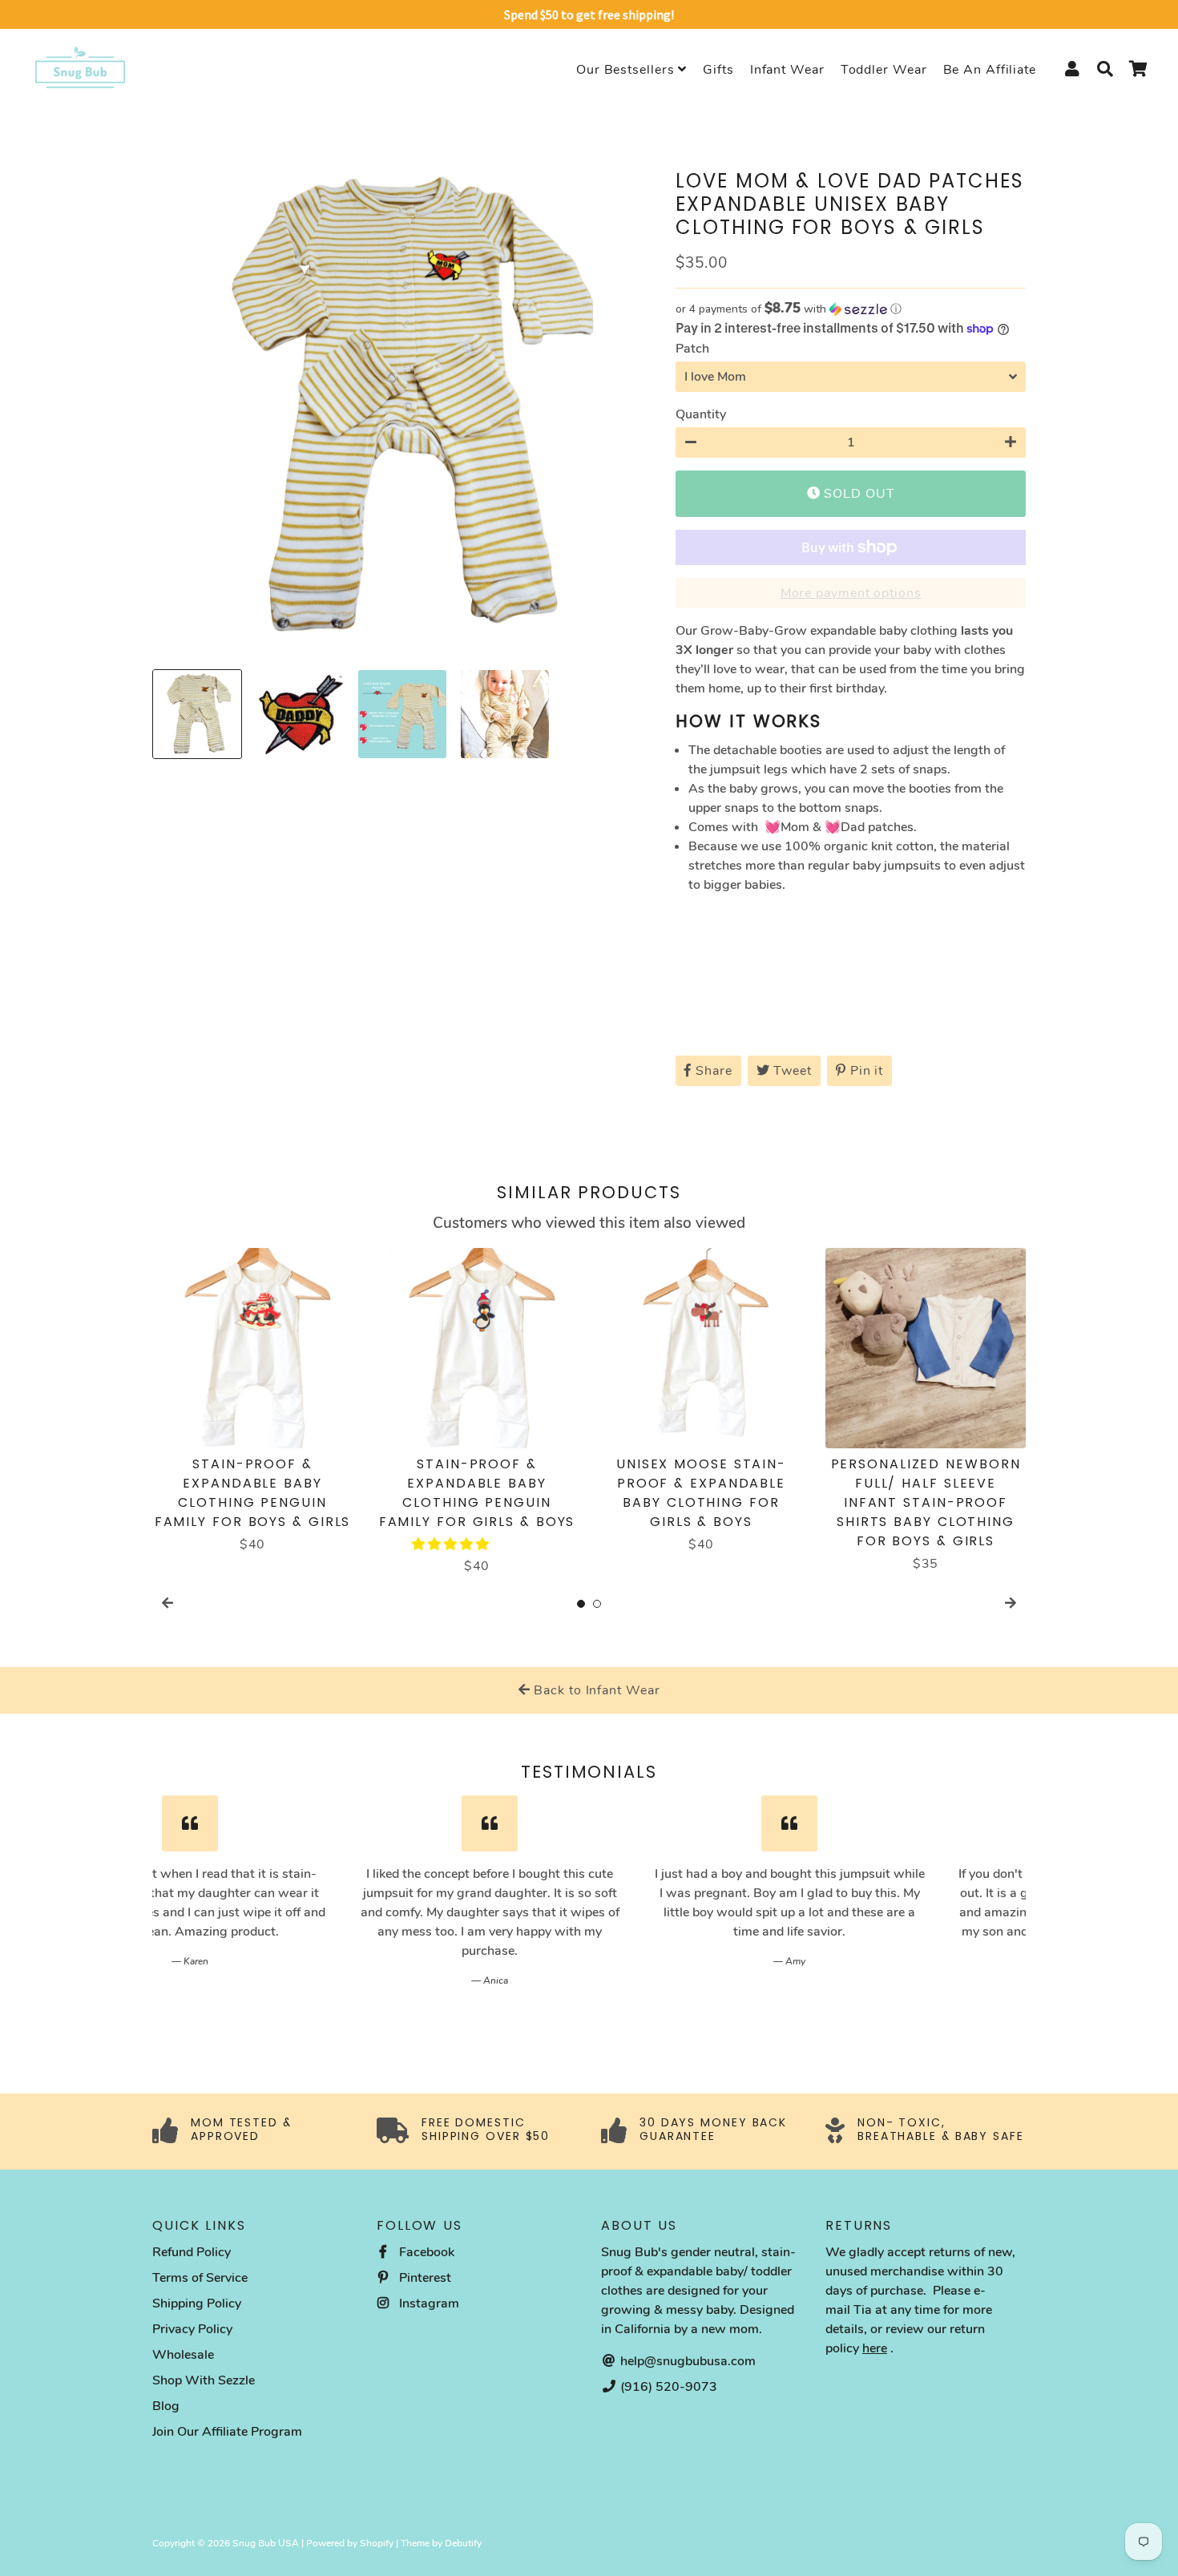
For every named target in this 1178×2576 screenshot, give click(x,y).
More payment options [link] (851, 593)
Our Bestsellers (627, 70)
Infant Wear (787, 70)
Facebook (425, 2252)
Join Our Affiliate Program (227, 2432)
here (875, 2348)
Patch (692, 349)
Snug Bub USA (266, 2543)
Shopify (377, 2543)
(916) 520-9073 (667, 2387)
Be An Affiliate (990, 70)
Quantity (701, 414)
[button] (851, 309)
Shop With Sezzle (204, 2380)
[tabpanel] (252, 1401)
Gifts (718, 70)
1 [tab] (581, 1604)
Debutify (463, 2543)
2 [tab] (597, 1604)
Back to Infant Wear (595, 1690)
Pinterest (424, 2278)
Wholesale (183, 2355)
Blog (166, 2406)
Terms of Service (200, 2278)
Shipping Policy (197, 2303)
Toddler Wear (884, 70)
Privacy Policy (192, 2329)
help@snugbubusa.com (686, 2361)
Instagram (428, 2303)
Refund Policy (192, 2252)
